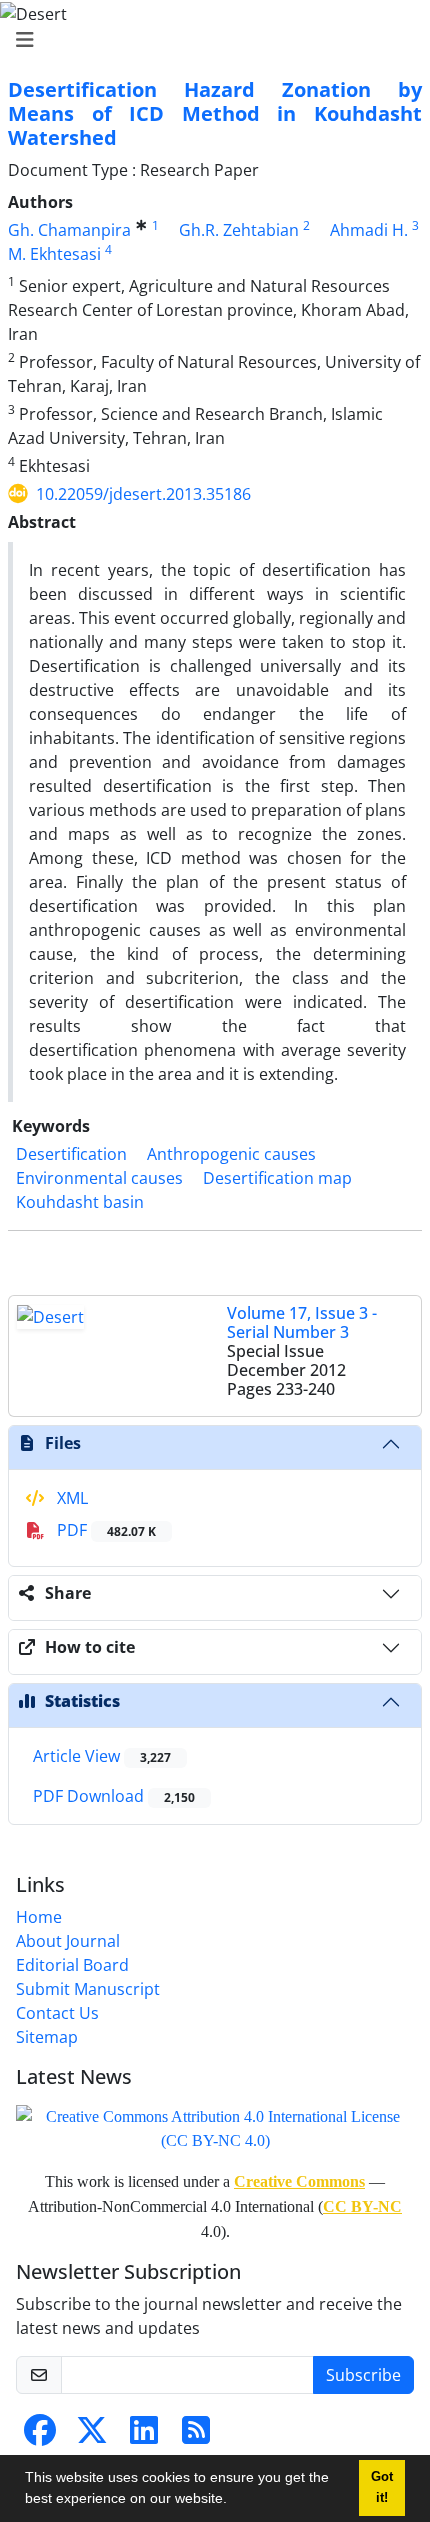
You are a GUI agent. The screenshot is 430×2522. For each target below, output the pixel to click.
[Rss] (196, 2436)
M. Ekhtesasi (54, 254)
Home (39, 1917)
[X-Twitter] (92, 2436)
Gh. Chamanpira (69, 230)
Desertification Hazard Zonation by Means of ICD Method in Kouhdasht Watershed (215, 113)
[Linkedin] (144, 2436)
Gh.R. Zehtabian (239, 230)
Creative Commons (299, 2181)
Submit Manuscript (88, 1989)
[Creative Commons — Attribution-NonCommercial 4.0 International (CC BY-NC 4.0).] (215, 2127)
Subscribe (363, 2375)
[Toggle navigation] (209, 40)
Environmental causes (99, 1178)
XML (70, 1498)
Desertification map (277, 1178)
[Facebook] (40, 2436)
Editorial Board (72, 1965)
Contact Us (57, 2013)
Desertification (71, 1154)
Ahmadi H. (369, 230)
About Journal (68, 1941)
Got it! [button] (382, 2487)
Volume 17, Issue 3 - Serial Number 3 (302, 1322)
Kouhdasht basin (80, 1202)
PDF (104, 1530)
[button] (234, 2501)
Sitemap (47, 2037)
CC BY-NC (362, 2206)
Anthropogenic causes (231, 1154)
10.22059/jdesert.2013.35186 (143, 494)
